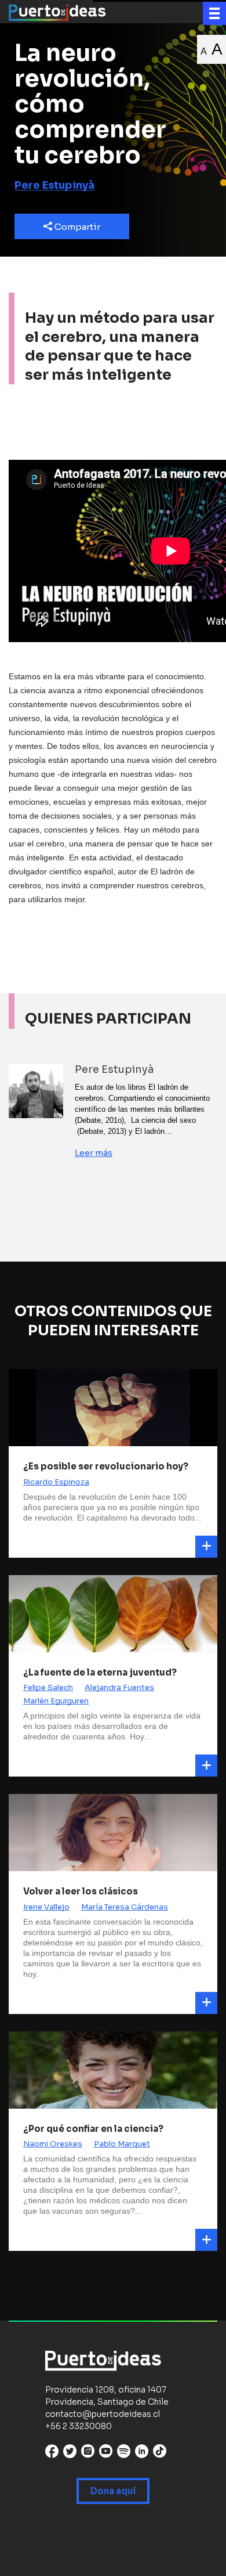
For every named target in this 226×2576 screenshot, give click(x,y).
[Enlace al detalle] (206, 1547)
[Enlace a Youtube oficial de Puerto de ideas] (106, 2454)
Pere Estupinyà (54, 185)
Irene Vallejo (46, 1907)
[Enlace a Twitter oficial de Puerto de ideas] (70, 2454)
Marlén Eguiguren (56, 1701)
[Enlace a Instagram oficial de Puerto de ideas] (88, 2454)
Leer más (94, 1153)
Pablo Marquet (122, 2144)
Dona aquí (113, 2491)
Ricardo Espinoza (56, 1482)
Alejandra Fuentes (119, 1687)
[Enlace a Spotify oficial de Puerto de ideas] (124, 2454)
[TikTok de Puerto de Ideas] (160, 2451)
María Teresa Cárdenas (125, 1907)
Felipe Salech (48, 1687)
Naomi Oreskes (53, 2144)
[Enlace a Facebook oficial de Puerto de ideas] (52, 2454)
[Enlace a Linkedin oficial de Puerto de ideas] (142, 2454)
